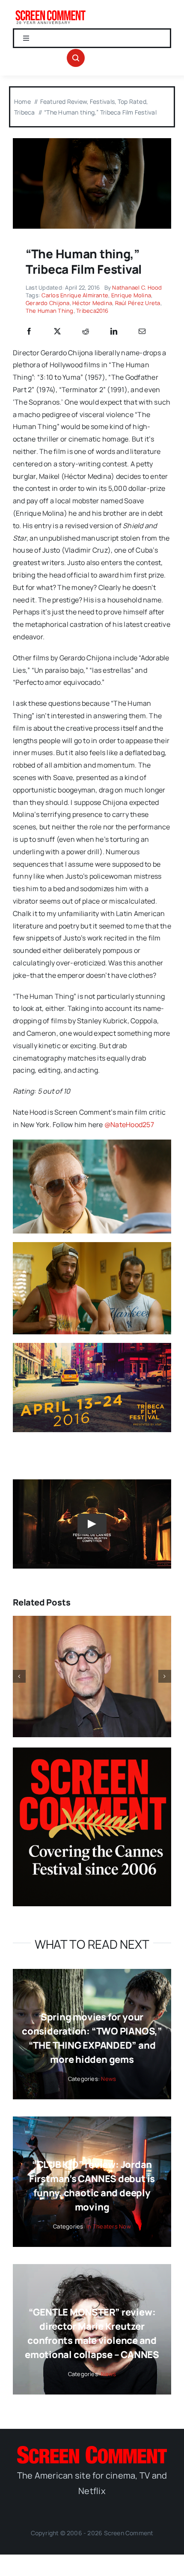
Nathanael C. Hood (137, 287)
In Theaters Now (109, 2226)
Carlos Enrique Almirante (75, 295)
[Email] (142, 332)
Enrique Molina (131, 295)
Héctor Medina (92, 303)
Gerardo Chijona (48, 303)
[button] (19, 1676)
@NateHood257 (129, 1125)
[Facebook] (29, 332)
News (108, 2079)
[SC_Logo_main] (92, 2449)
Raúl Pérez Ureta (138, 303)
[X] (57, 332)
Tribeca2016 (92, 311)
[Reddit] (86, 332)
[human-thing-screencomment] (92, 142)
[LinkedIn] (114, 332)
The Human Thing (50, 311)
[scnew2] (50, 12)
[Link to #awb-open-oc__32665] (76, 58)
